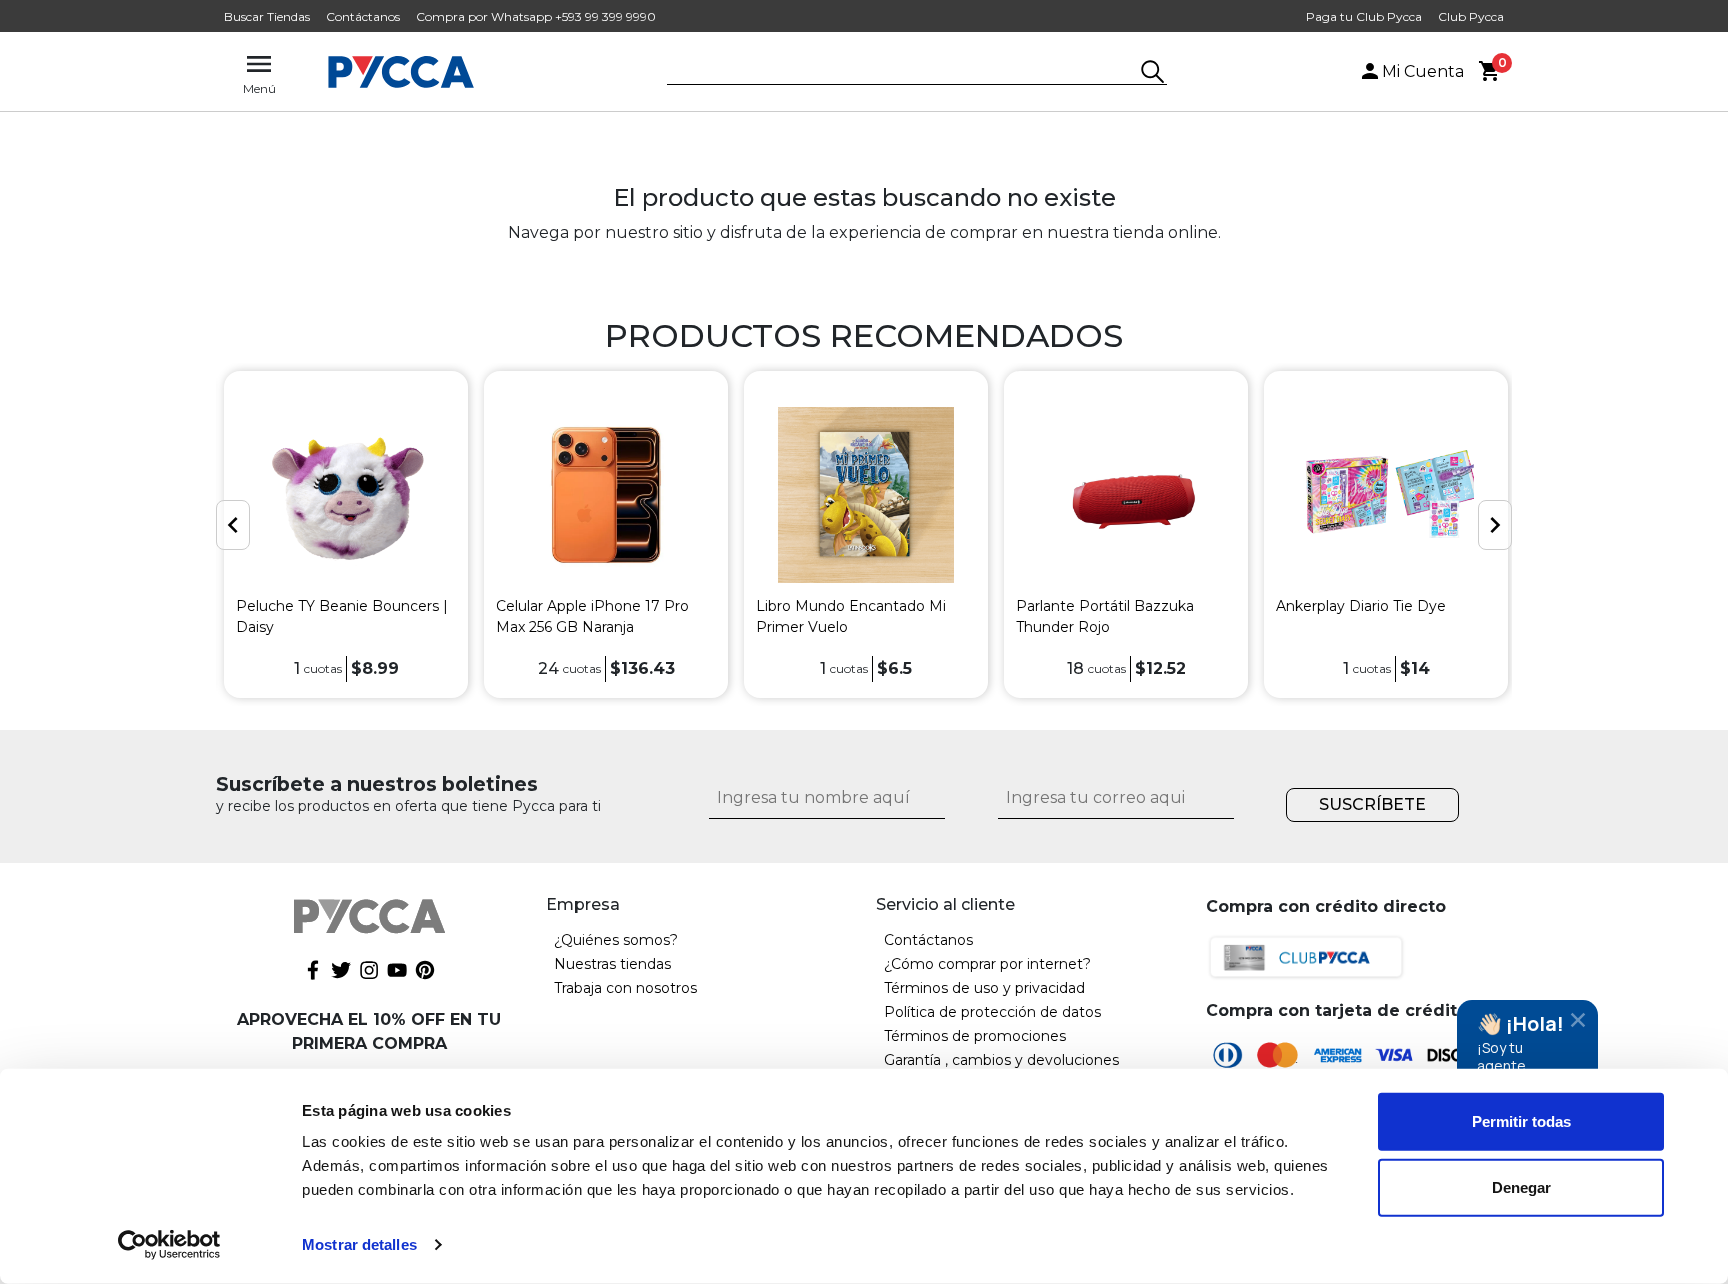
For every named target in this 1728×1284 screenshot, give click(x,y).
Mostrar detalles (359, 1244)
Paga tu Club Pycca (1364, 16)
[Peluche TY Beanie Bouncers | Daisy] (346, 495)
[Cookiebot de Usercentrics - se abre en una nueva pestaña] (169, 1245)
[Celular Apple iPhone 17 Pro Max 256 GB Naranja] (606, 495)
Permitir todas (1521, 1121)
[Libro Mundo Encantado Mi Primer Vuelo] (866, 495)
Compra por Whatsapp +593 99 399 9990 (536, 16)
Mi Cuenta (1423, 71)
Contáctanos (363, 16)
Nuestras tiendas (612, 964)
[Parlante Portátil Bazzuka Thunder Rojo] (1126, 495)
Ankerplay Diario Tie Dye (1361, 606)
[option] (346, 534)
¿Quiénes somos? (616, 940)
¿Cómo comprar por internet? (987, 964)
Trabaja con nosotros (625, 988)
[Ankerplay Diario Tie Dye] (1386, 495)
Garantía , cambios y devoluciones (1001, 1060)
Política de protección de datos (992, 1012)
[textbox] (902, 73)
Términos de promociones (975, 1036)
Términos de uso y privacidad (984, 988)
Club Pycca (1471, 16)
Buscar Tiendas (267, 16)
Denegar (1521, 1186)
